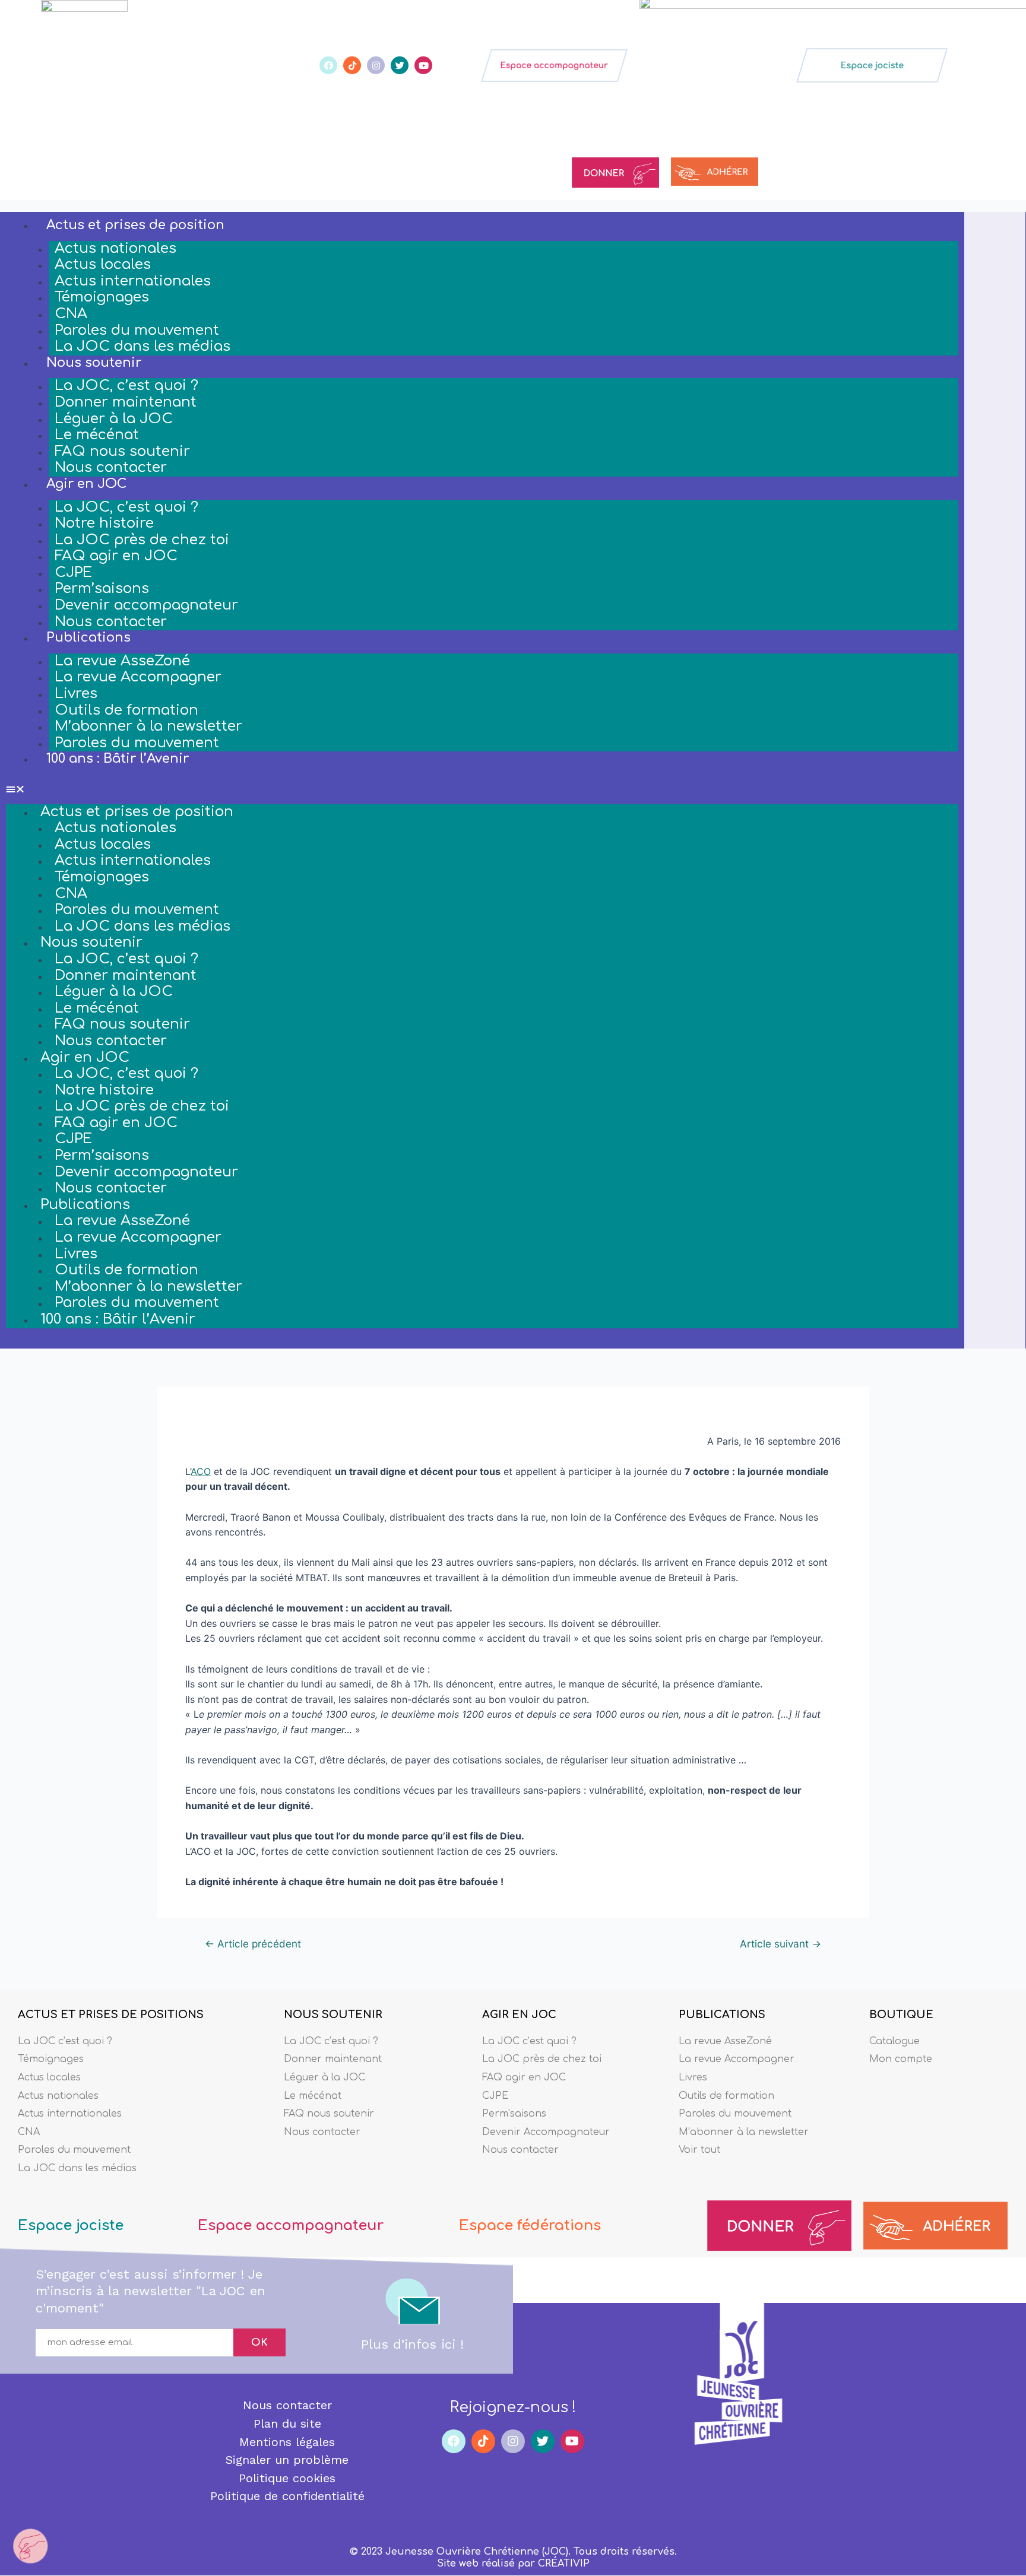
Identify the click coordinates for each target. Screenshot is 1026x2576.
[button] (482, 789)
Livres (76, 694)
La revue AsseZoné (122, 661)
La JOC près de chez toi (142, 540)
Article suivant (780, 1944)
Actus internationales (133, 281)
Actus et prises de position (135, 225)
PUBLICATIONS (722, 2015)
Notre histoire (104, 523)
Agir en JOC (86, 484)
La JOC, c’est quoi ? (126, 386)
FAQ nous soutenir (122, 451)
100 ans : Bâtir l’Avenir (118, 759)
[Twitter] (400, 65)
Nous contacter (111, 467)
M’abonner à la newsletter (148, 726)
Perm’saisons (102, 589)
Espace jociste (71, 2226)
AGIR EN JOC (519, 2015)
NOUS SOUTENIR (333, 2015)
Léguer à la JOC (114, 419)
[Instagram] (376, 65)
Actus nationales (115, 248)
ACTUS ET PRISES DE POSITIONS (111, 2015)
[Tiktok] (352, 65)
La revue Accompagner (138, 677)
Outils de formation (126, 710)
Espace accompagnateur (291, 2226)
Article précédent (253, 1944)
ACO (201, 1471)
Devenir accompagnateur (146, 605)
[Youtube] (423, 65)
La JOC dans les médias (142, 346)
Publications (88, 637)
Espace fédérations (530, 2226)
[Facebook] (328, 65)
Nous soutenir (94, 363)
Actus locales (103, 264)
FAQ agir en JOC (116, 556)
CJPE (73, 572)
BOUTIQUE (901, 2015)
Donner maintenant (126, 402)
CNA (71, 314)
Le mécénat (97, 435)
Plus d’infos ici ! (412, 2344)
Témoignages (102, 297)
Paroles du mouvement (137, 330)
